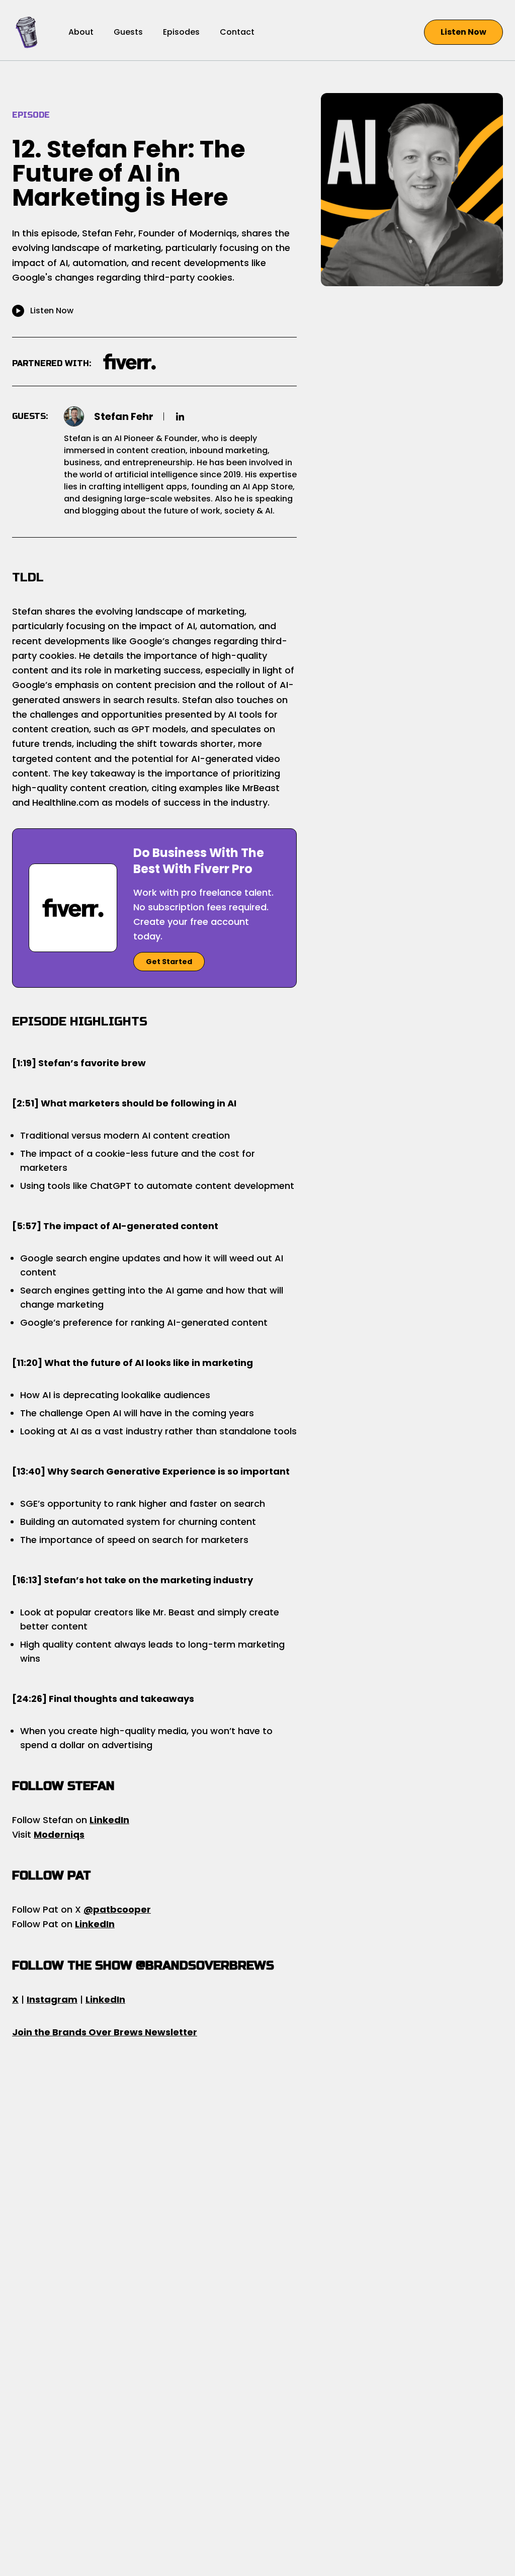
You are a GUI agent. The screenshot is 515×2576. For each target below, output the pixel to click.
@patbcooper (117, 1909)
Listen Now (463, 32)
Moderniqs (59, 1834)
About (81, 32)
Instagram (52, 1999)
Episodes (181, 32)
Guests (128, 32)
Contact (237, 32)
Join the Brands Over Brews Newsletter (105, 2032)
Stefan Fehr (124, 416)
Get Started (169, 962)
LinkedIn (109, 1820)
